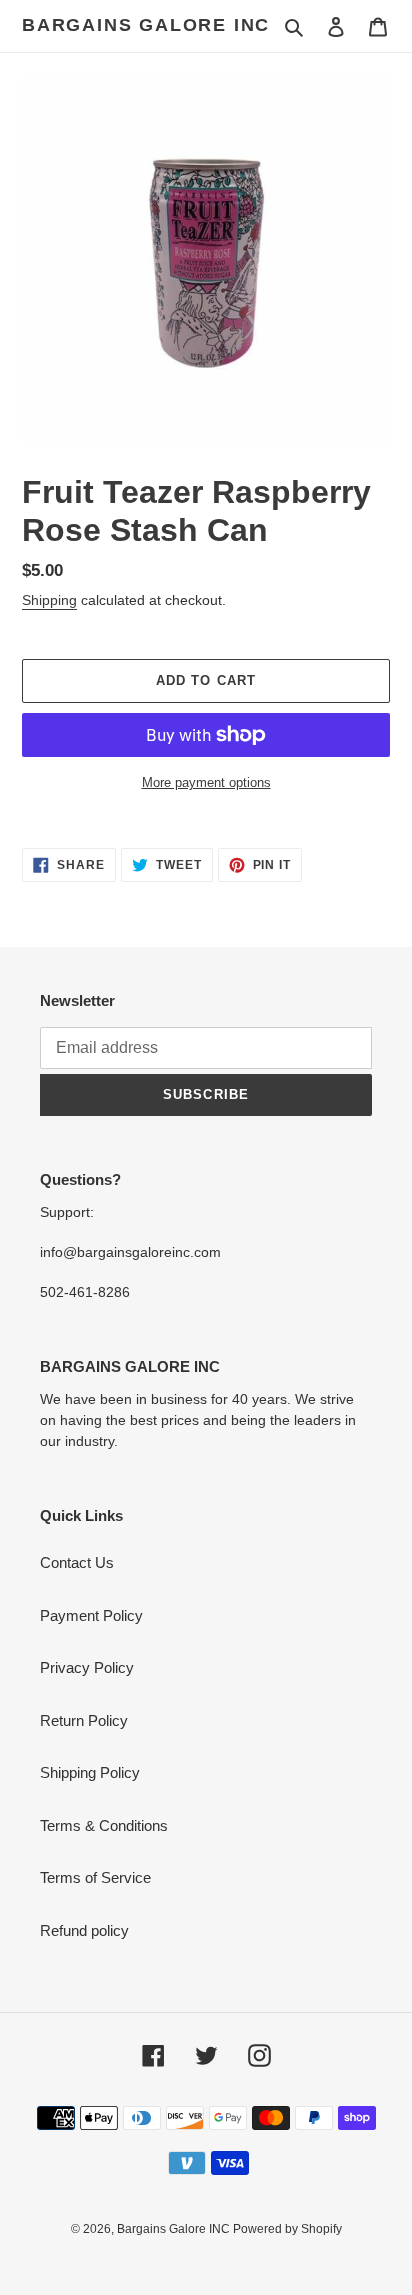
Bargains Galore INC (146, 25)
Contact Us (77, 1562)
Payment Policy (91, 1615)
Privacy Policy (87, 1667)
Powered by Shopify (287, 2229)
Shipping (49, 600)
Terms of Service (95, 1877)
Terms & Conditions (104, 1825)
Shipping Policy (90, 1772)
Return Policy (84, 1720)
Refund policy (84, 1930)
